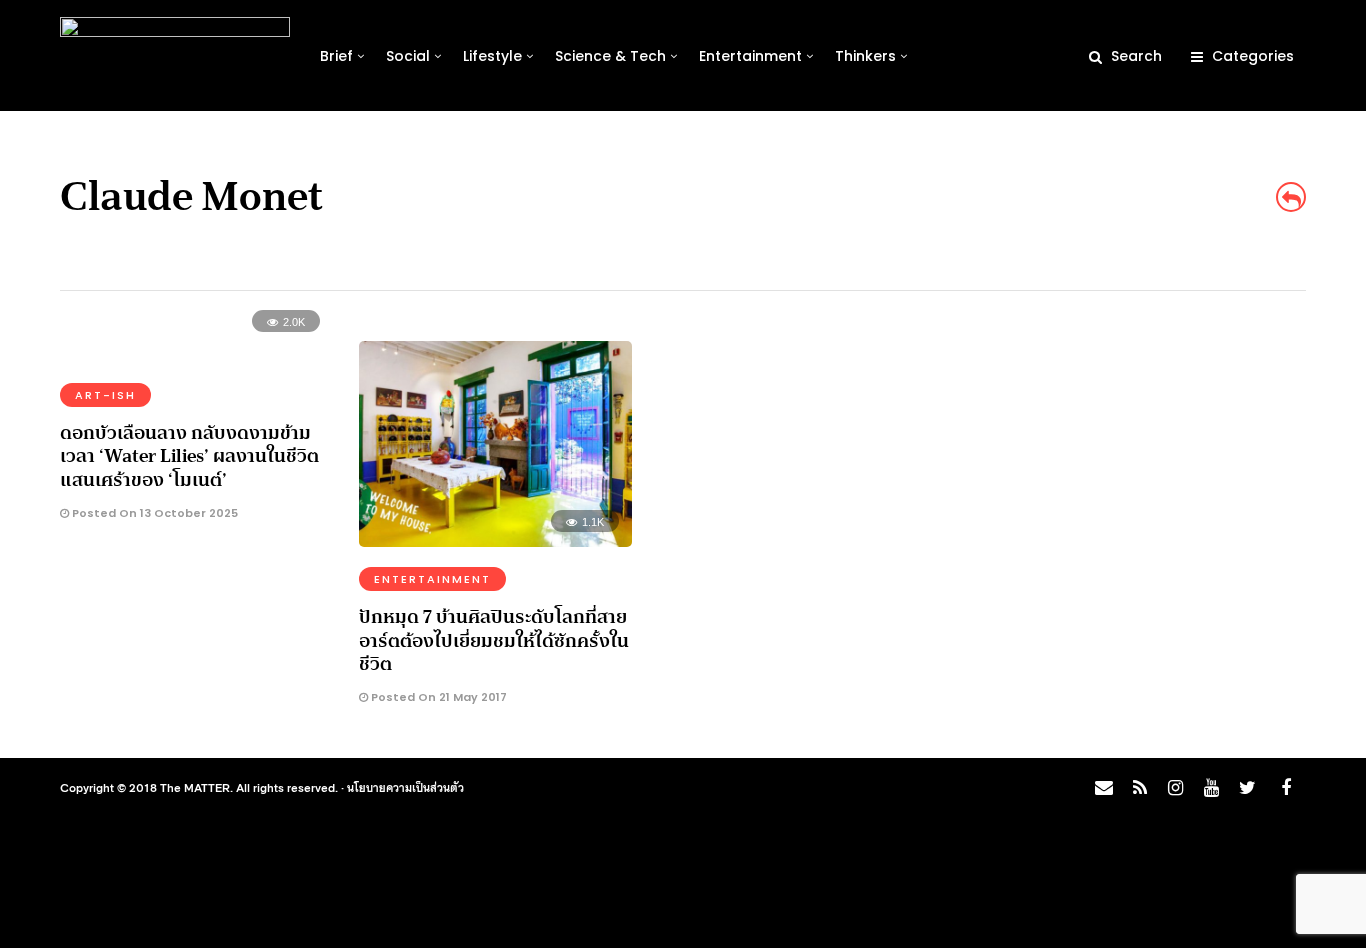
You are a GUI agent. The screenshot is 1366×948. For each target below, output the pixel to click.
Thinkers (865, 56)
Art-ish (105, 395)
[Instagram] (1175, 788)
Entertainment (750, 56)
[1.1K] (495, 540)
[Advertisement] (1138, 466)
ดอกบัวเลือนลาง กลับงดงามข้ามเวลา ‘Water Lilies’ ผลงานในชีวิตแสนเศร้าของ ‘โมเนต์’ (189, 456)
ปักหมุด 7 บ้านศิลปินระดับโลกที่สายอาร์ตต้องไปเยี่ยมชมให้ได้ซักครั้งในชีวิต (494, 640)
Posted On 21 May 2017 (437, 697)
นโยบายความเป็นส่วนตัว (405, 787)
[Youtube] (1211, 788)
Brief (336, 56)
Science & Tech (610, 56)
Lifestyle (492, 56)
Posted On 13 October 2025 (153, 513)
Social (408, 56)
